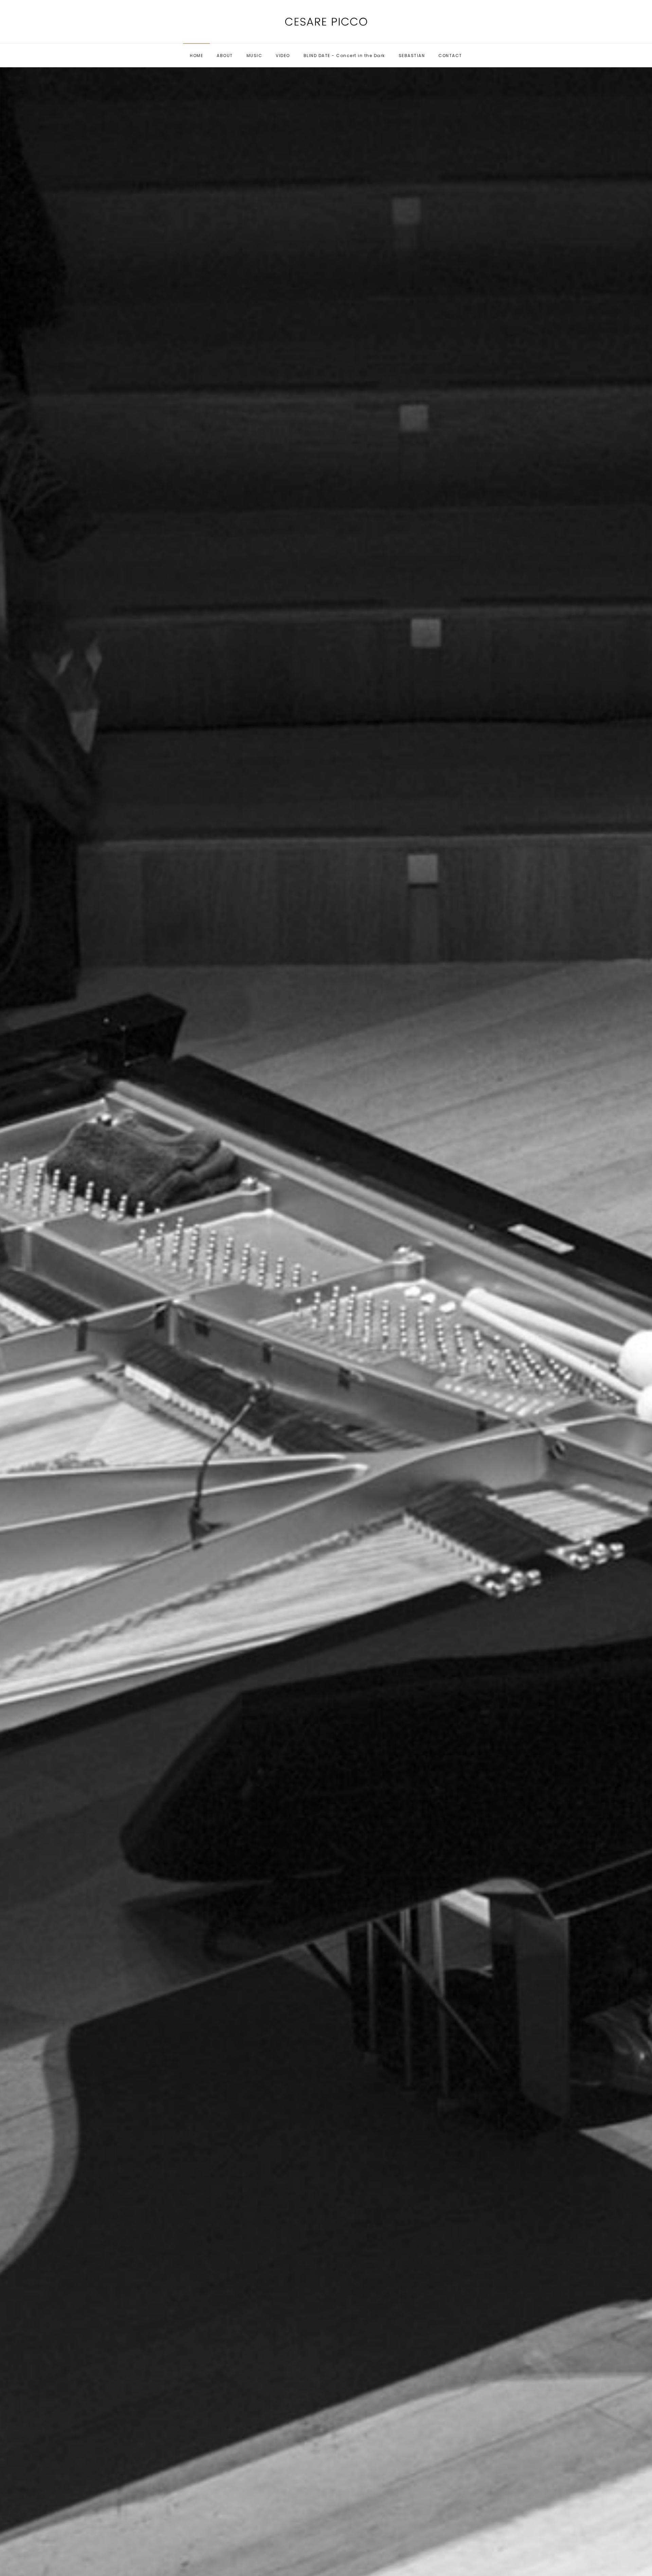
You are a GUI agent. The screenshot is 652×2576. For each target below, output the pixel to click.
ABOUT (225, 56)
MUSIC (255, 56)
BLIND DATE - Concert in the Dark (344, 56)
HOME (196, 56)
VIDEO (283, 56)
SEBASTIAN (412, 56)
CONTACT (450, 56)
